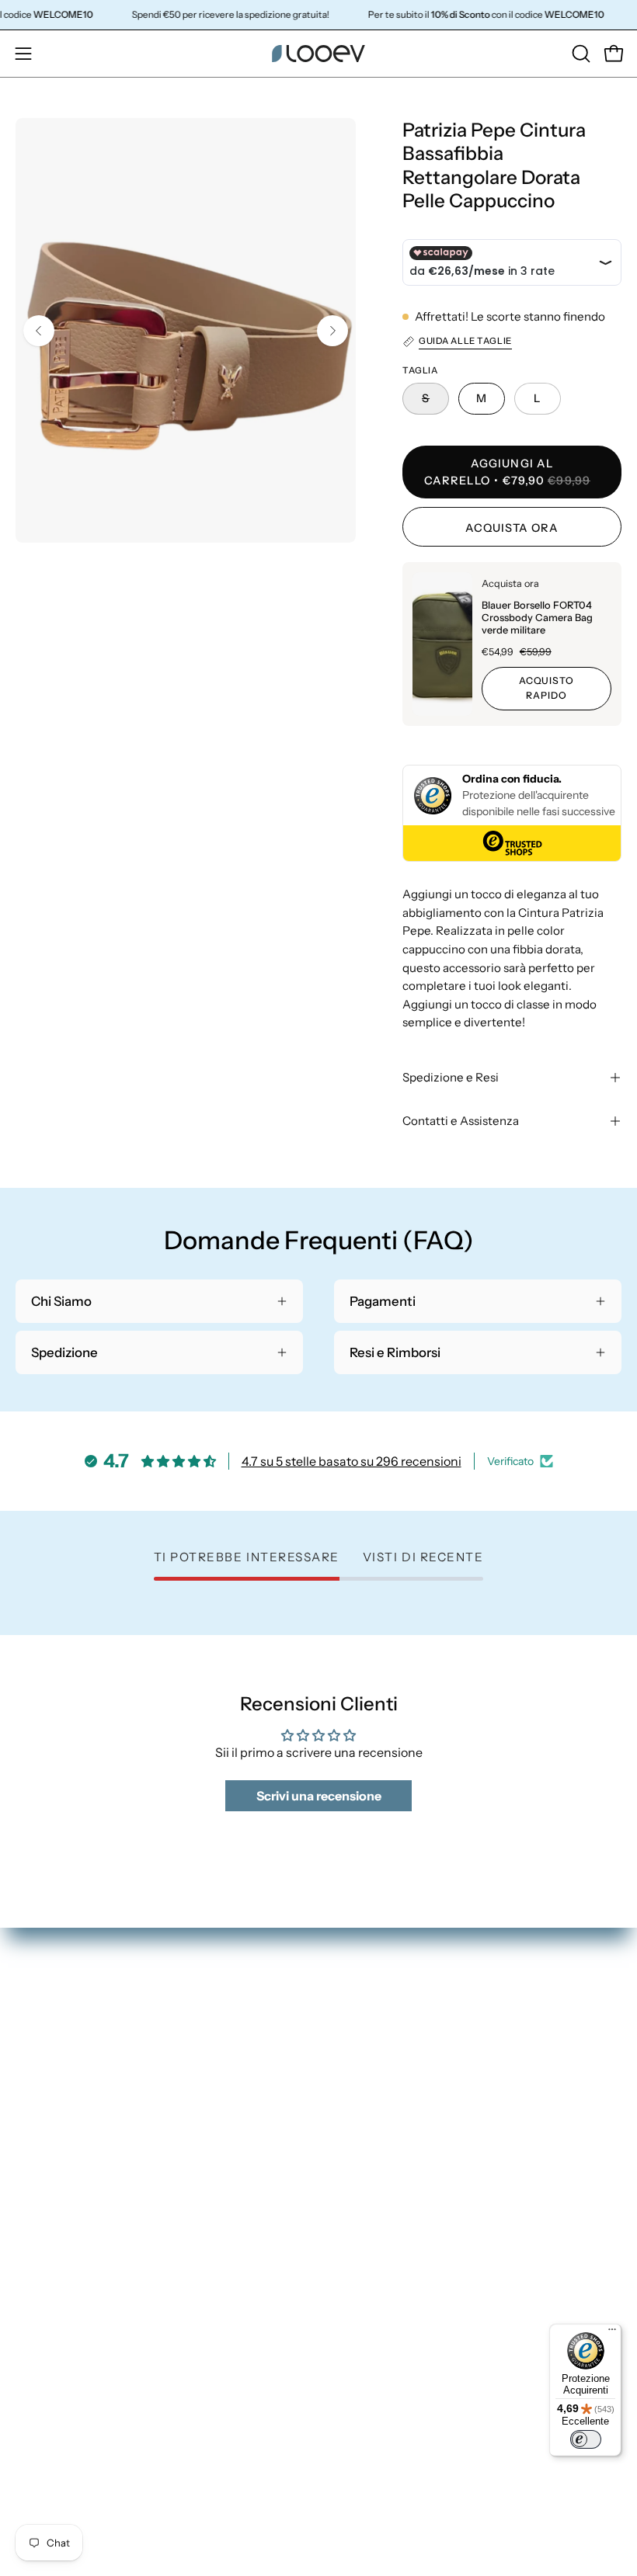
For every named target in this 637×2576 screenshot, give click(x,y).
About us (361, 2154)
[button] (580, 54)
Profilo (35, 2262)
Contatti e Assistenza (461, 1121)
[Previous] (39, 331)
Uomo (352, 2047)
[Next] (332, 331)
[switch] (586, 2439)
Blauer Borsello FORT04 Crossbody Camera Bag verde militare (537, 618)
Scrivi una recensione (319, 1796)
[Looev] (318, 54)
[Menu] (612, 2333)
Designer (361, 2127)
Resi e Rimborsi (60, 2288)
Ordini (34, 2234)
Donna (354, 2019)
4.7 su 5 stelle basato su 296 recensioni (352, 1461)
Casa (349, 2073)
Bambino (361, 2100)
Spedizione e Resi (451, 1077)
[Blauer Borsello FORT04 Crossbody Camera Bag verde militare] (442, 644)
